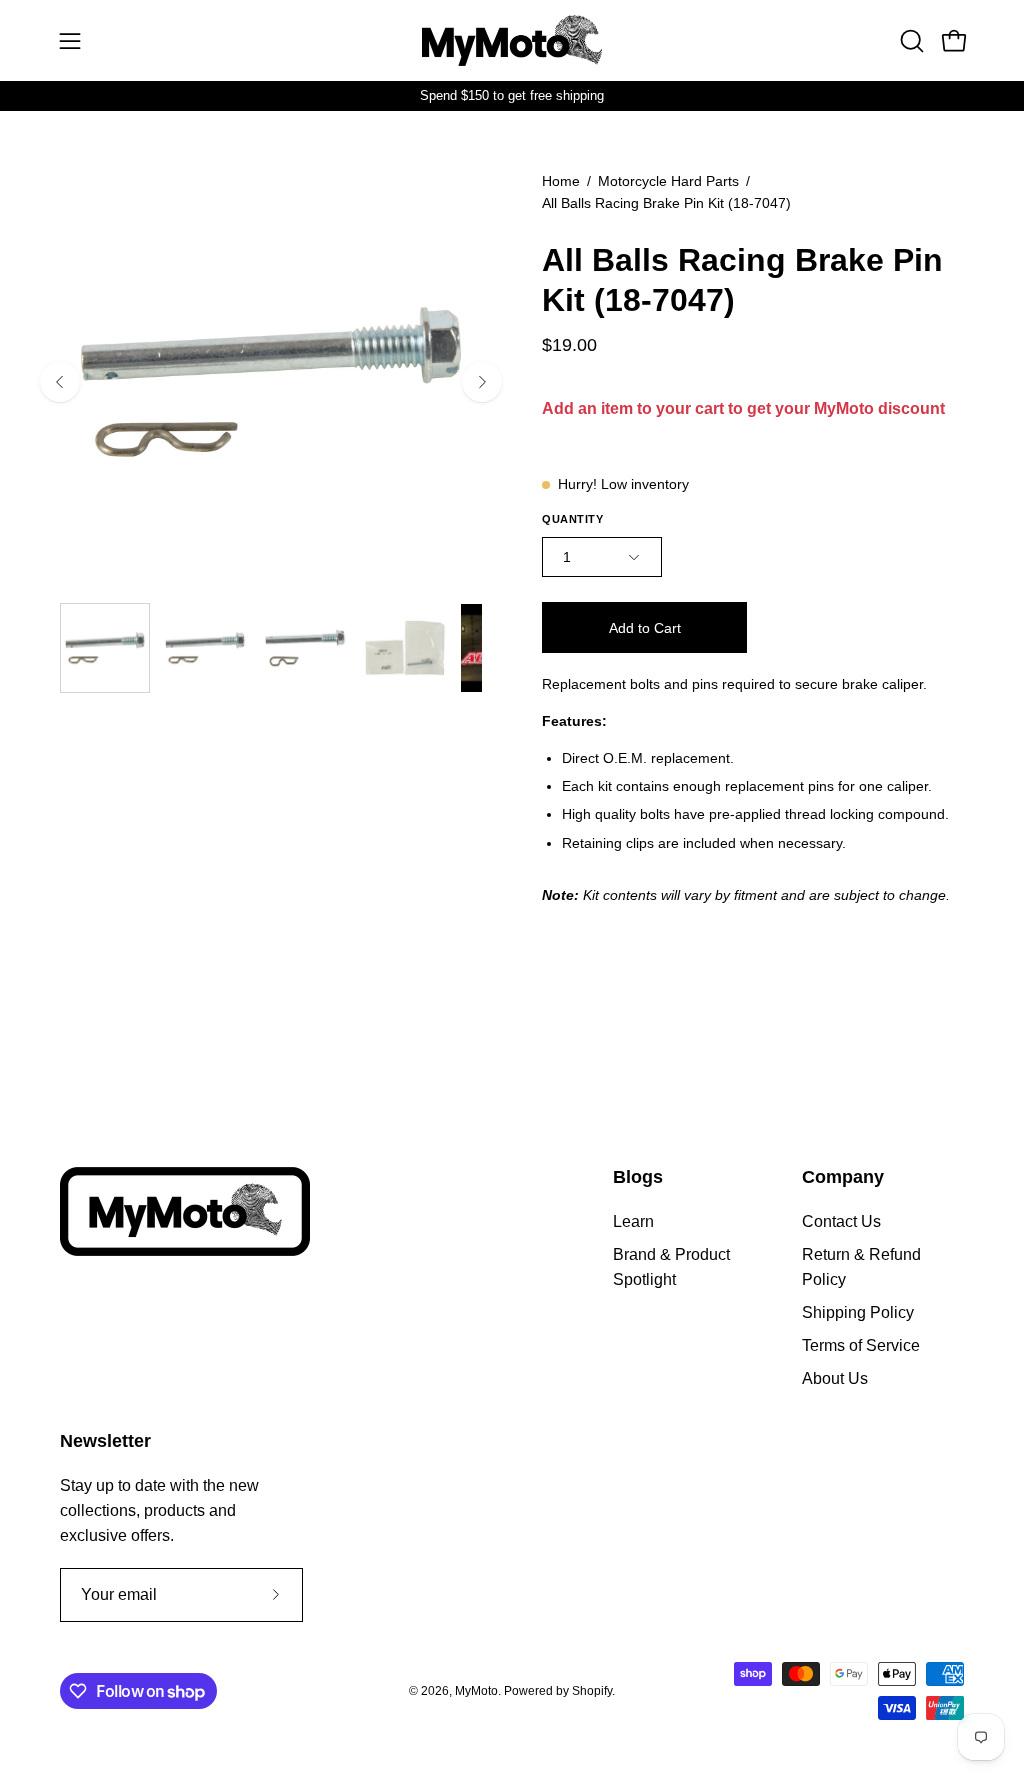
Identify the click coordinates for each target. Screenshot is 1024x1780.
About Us (835, 1378)
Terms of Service (861, 1345)
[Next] (482, 382)
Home (561, 181)
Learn (633, 1221)
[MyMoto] (512, 40)
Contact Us (841, 1221)
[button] (910, 41)
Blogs (638, 1177)
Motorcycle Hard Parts (668, 181)
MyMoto (476, 1691)
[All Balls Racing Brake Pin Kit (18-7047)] (105, 648)
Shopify (592, 1691)
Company (843, 1177)
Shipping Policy (858, 1312)
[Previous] (60, 382)
